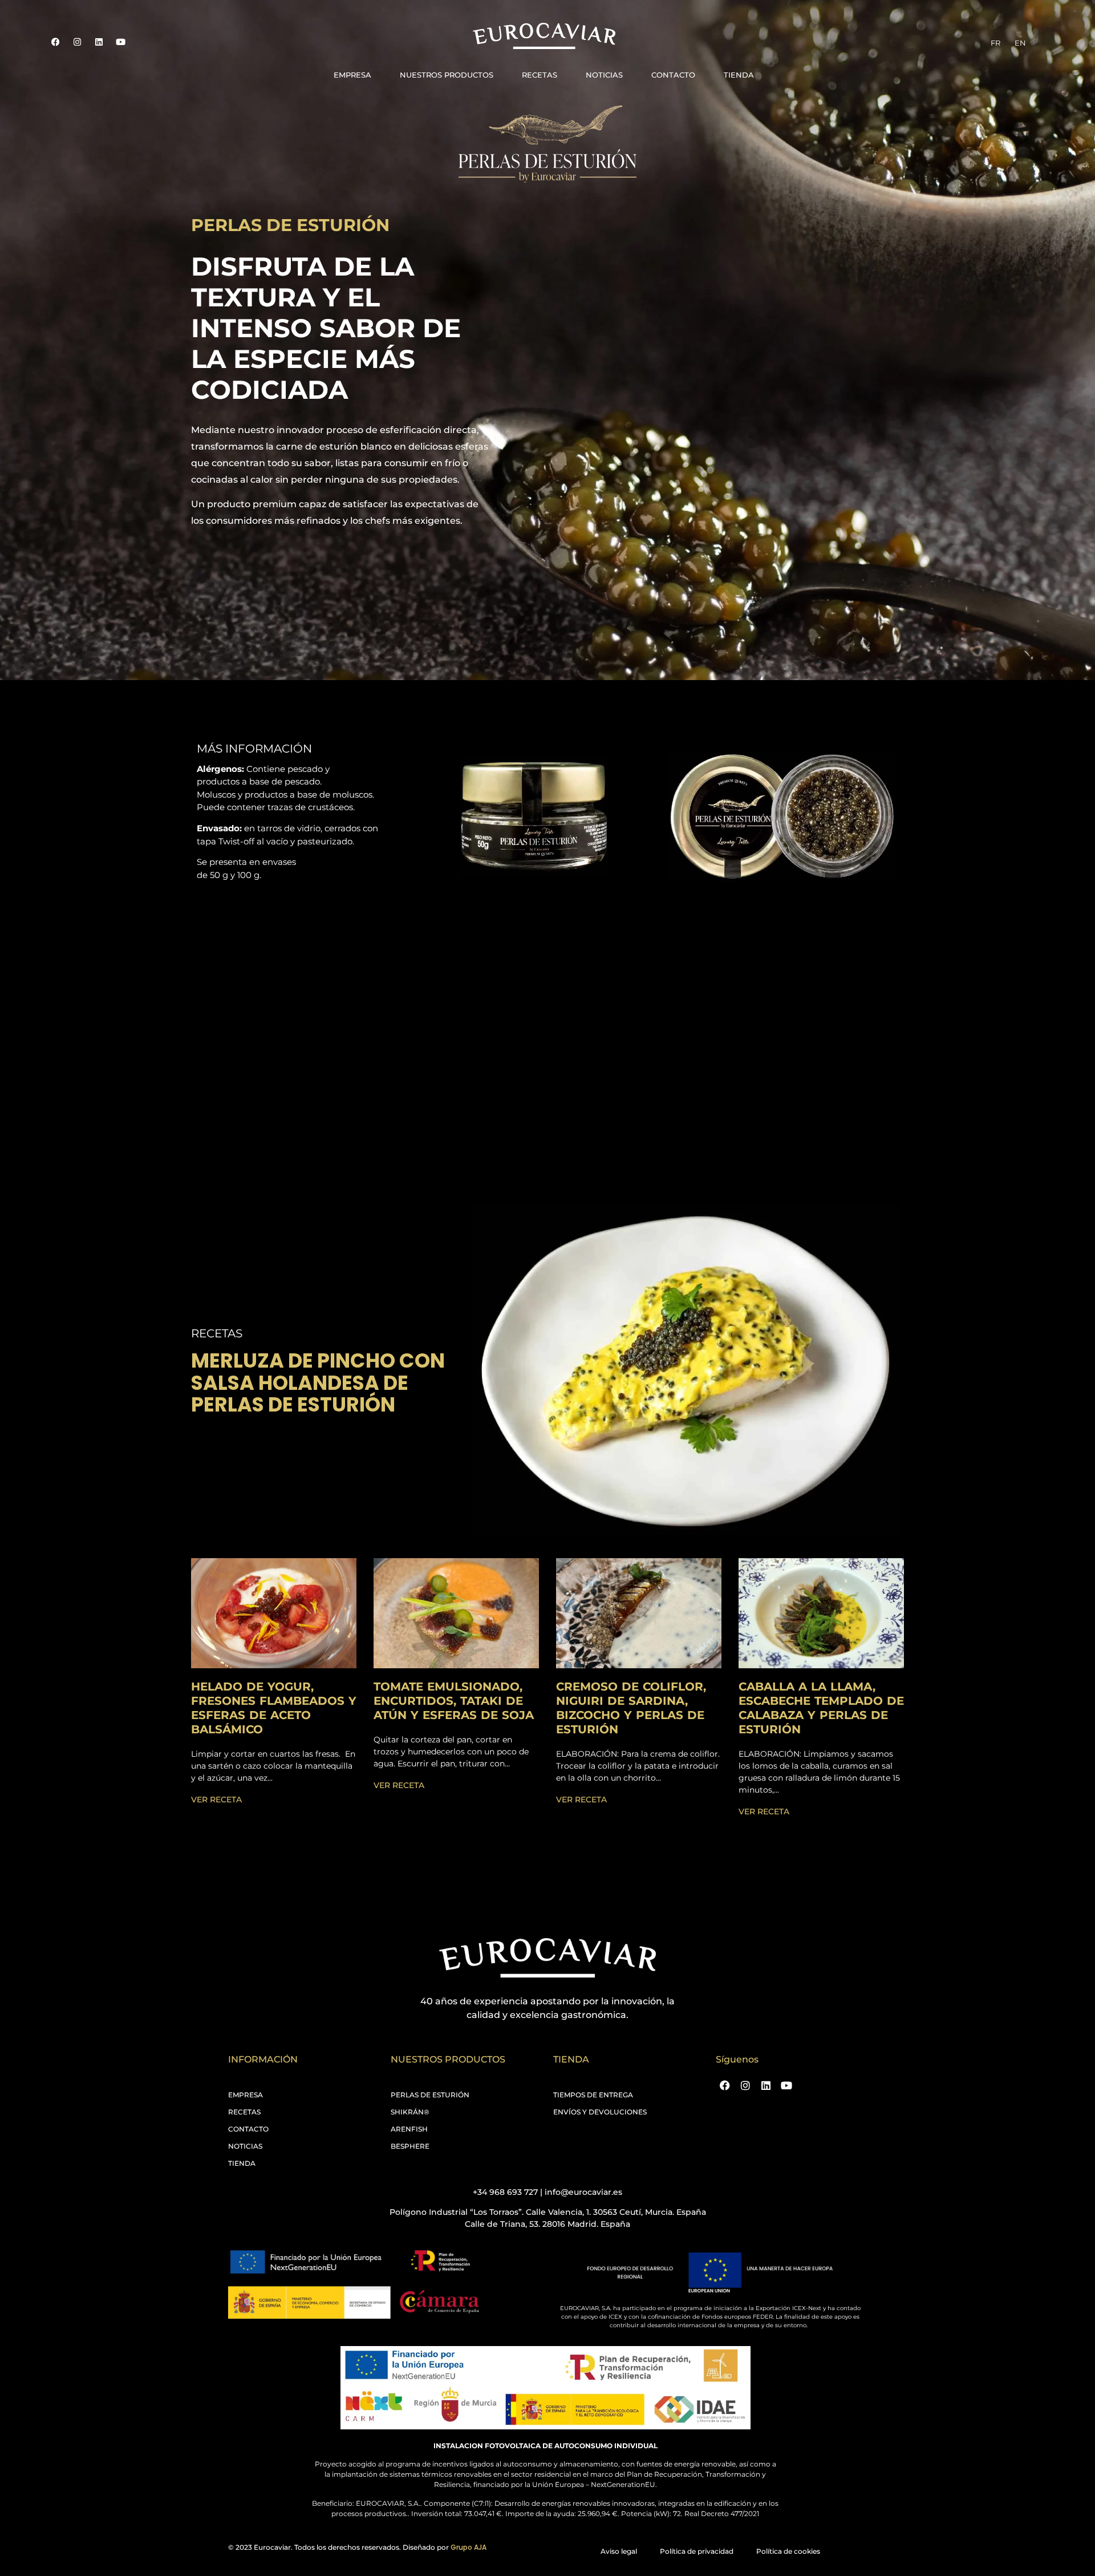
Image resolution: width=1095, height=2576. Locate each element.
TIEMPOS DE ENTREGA (593, 2095)
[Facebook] (55, 42)
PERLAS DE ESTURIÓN (430, 2095)
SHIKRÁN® (410, 2112)
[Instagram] (77, 42)
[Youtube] (120, 42)
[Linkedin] (99, 42)
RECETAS (540, 75)
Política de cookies (788, 2551)
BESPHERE (410, 2146)
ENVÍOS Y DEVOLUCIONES (600, 2112)
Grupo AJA (469, 2547)
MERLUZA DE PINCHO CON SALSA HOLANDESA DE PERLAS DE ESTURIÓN (318, 1382)
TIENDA (739, 75)
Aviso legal (619, 2551)
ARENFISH (409, 2129)
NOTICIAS (604, 75)
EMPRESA (352, 75)
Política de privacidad (697, 2551)
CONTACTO (673, 75)
